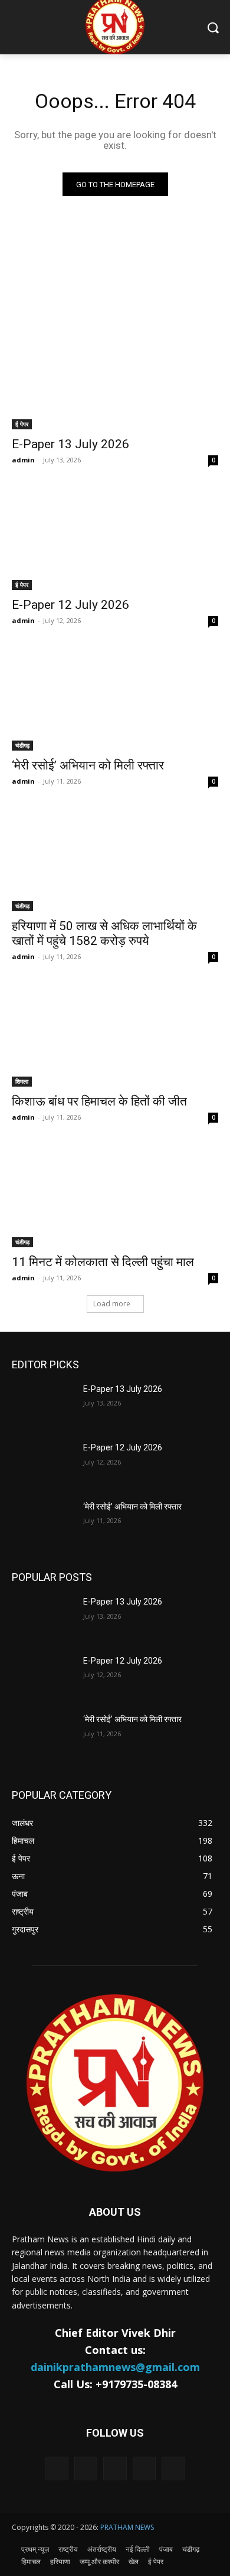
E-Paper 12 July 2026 (70, 605)
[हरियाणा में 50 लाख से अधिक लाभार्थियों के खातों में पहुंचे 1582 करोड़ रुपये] (115, 860)
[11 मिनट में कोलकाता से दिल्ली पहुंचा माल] (115, 1196)
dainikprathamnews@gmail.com (115, 2367)
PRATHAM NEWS (127, 2527)
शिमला (22, 1081)
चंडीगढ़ (22, 745)
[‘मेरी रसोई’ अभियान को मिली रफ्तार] (115, 699)
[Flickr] (115, 2468)
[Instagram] (144, 2468)
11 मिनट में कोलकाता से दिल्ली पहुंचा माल (103, 1262)
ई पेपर (22, 424)
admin (23, 460)
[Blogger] (57, 2468)
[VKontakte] (173, 2468)
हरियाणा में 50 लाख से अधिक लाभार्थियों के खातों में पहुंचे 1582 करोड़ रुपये (104, 933)
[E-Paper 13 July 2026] (115, 378)
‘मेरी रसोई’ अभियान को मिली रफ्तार (88, 765)
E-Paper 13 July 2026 (70, 444)
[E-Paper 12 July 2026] (115, 538)
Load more (112, 1304)
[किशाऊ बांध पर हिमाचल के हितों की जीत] (115, 1035)
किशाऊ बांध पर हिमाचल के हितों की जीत (99, 1101)
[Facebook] (86, 2468)
